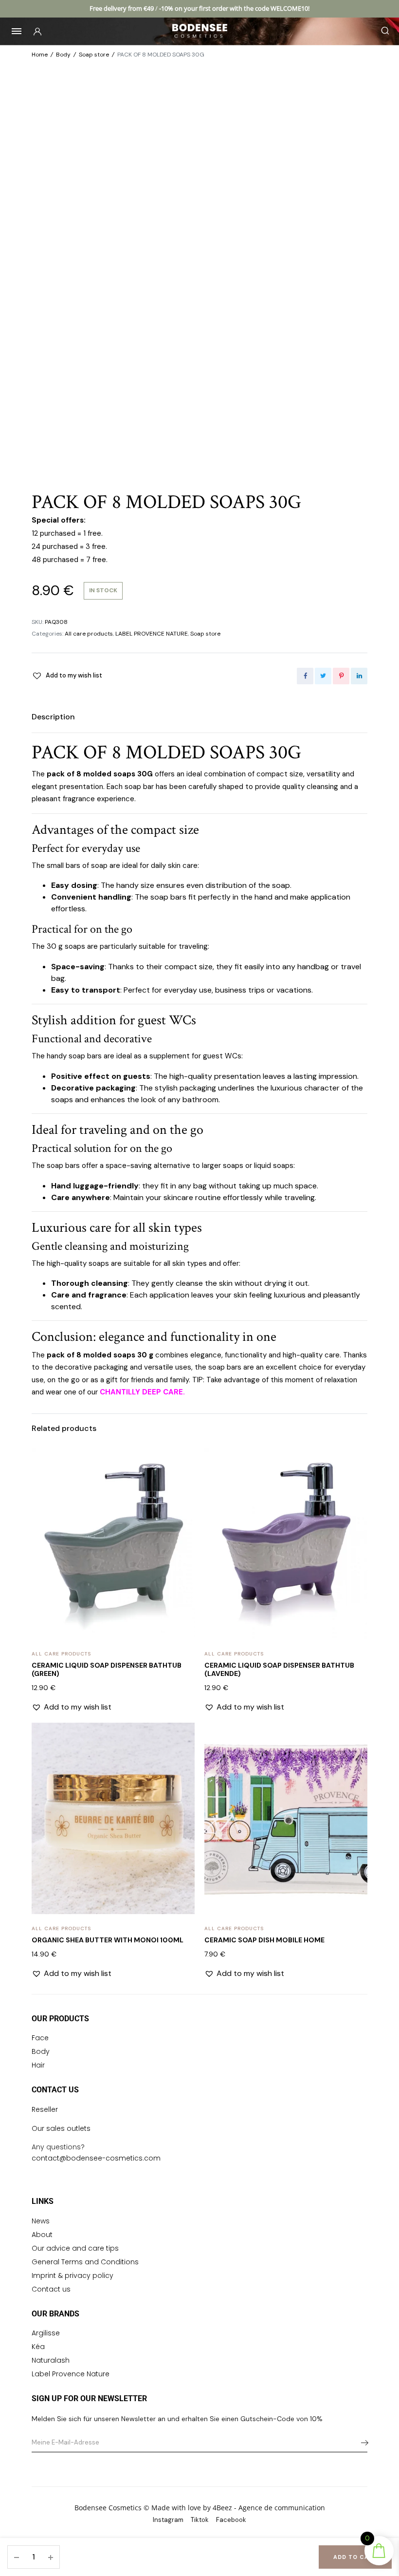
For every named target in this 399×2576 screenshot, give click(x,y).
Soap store (94, 55)
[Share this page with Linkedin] (359, 676)
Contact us (51, 2289)
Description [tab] (53, 717)
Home (40, 55)
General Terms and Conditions (85, 2262)
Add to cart (355, 2557)
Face (40, 2038)
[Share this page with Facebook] (305, 676)
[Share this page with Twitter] (323, 676)
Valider (362, 2443)
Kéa (38, 2347)
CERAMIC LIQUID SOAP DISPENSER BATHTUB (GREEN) (107, 1669)
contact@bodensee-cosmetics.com (96, 2158)
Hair (38, 2065)
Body (63, 55)
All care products (89, 634)
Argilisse (46, 2333)
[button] (67, 676)
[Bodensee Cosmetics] (200, 31)
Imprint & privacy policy (73, 2275)
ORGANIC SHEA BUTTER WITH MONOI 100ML (108, 1940)
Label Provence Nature (71, 2374)
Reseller (45, 2109)
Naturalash (51, 2360)
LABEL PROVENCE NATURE (152, 634)
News (41, 2221)
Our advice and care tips (75, 2248)
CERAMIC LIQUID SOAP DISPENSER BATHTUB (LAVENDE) (279, 1669)
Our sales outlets (61, 2128)
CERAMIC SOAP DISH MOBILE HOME (264, 1940)
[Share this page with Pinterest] (341, 676)
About (42, 2235)
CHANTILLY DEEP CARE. (142, 1392)
